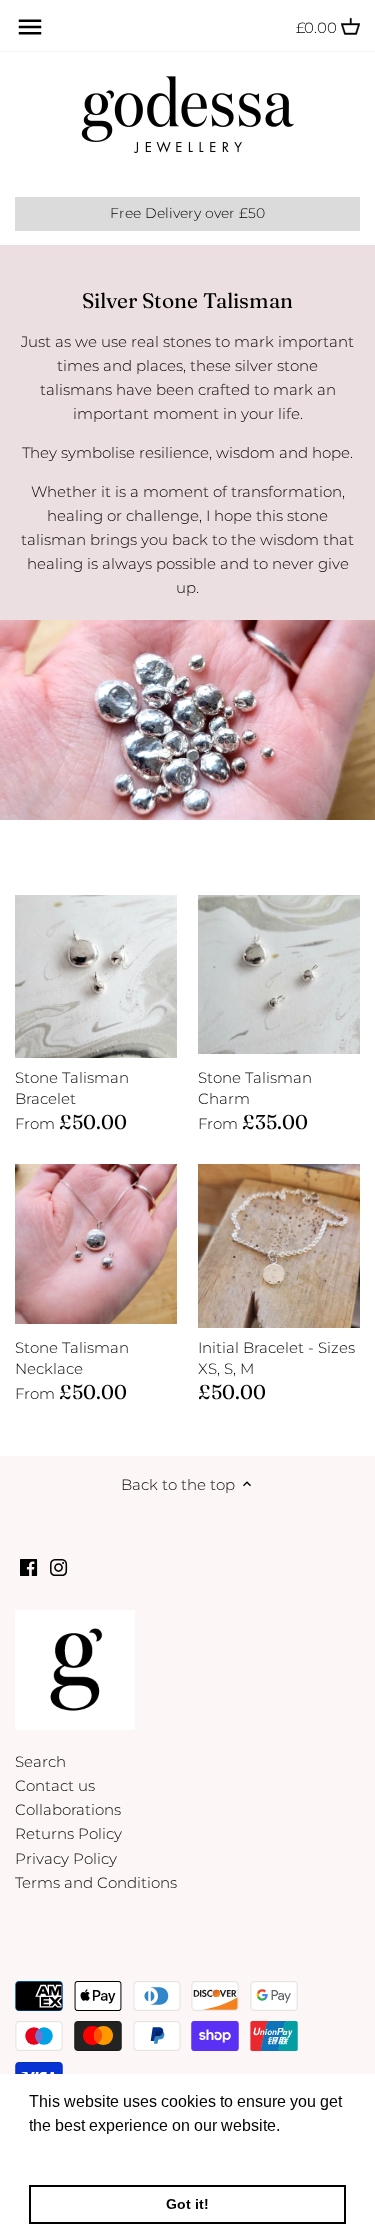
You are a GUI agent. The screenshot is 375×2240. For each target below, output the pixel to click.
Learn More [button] (72, 2152)
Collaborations (68, 1809)
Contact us (55, 1785)
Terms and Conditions (96, 1882)
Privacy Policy (66, 1858)
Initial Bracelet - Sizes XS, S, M (276, 1358)
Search (40, 1761)
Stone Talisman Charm (255, 1088)
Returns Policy (68, 1833)
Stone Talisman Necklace (72, 1358)
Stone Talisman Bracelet (72, 1088)
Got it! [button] (187, 2204)
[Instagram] (58, 1565)
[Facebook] (28, 1565)
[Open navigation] (30, 27)
